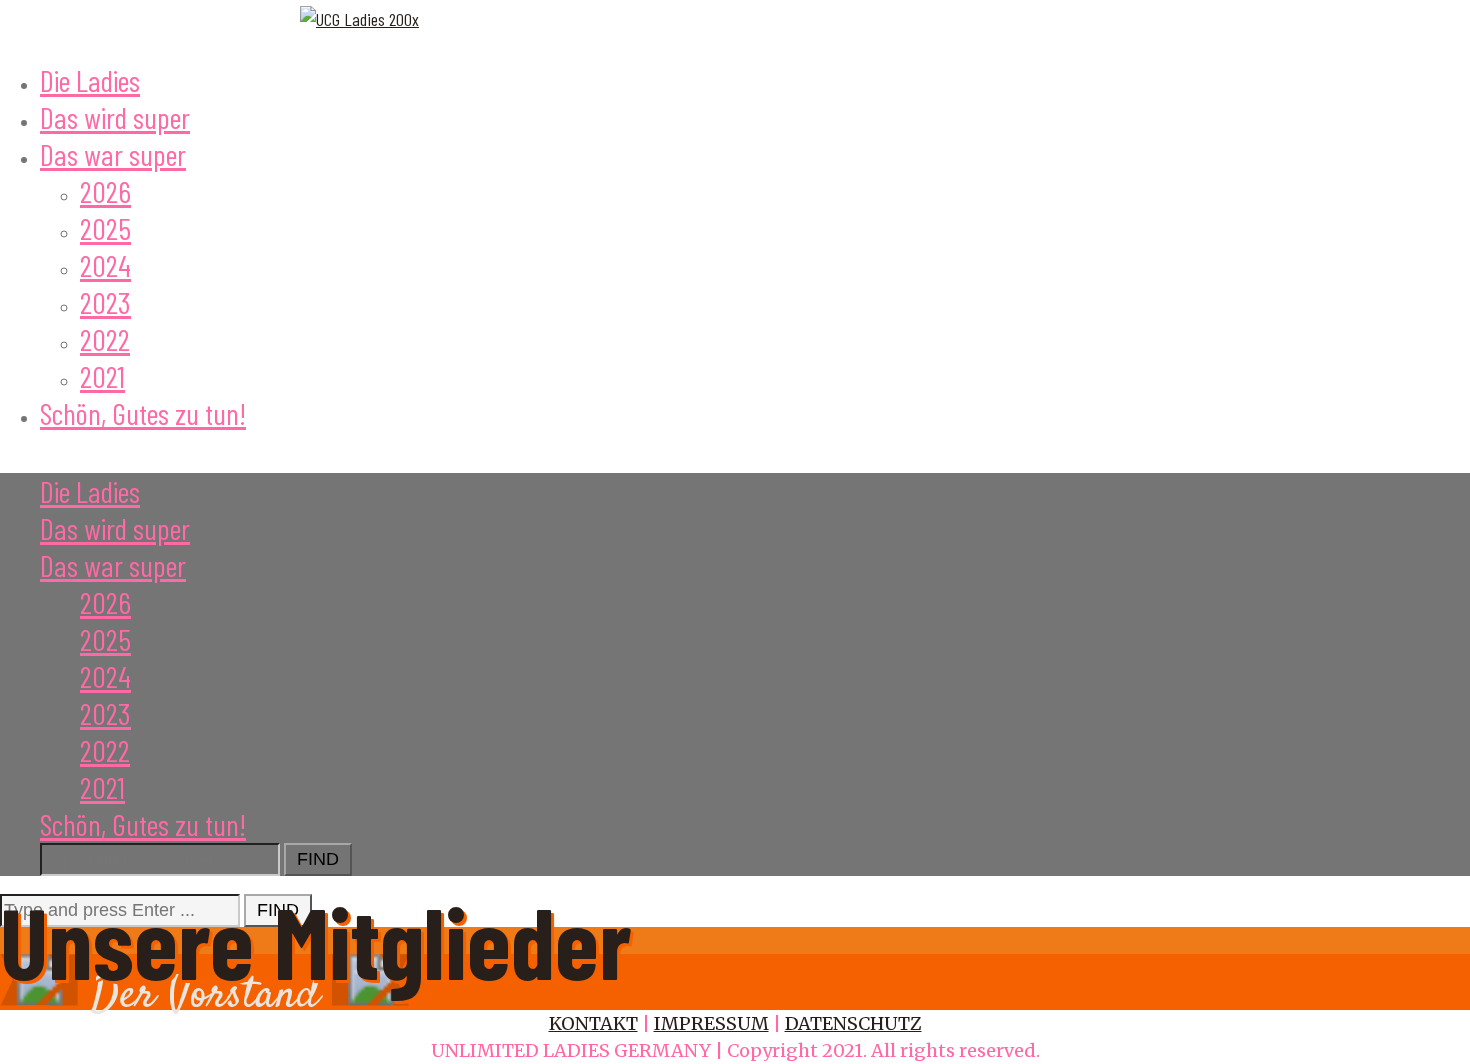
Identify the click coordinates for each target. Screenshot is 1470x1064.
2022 (105, 339)
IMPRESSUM (711, 1023)
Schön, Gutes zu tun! (143, 413)
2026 (105, 191)
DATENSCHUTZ (853, 1023)
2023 (105, 302)
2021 (102, 376)
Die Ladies (90, 80)
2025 (105, 228)
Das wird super (115, 117)
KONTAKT (593, 1023)
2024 (105, 265)
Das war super (113, 154)
